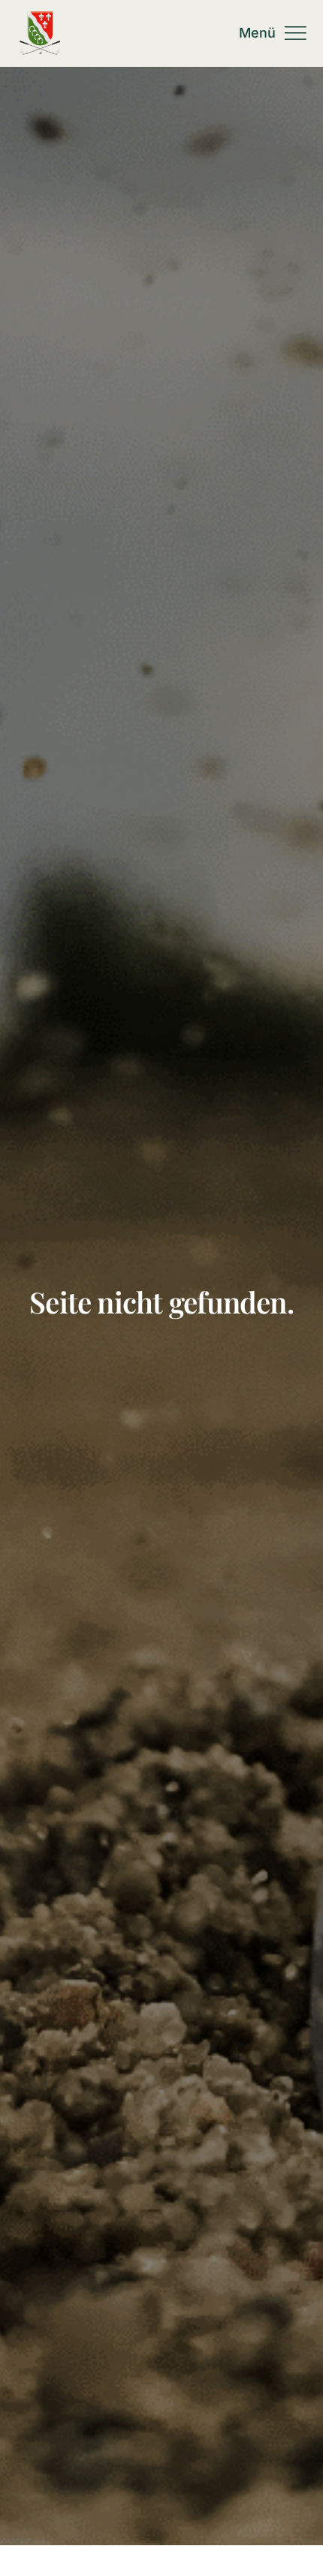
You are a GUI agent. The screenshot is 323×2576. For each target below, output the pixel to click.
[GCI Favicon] (39, 17)
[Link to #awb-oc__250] (295, 33)
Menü (258, 33)
